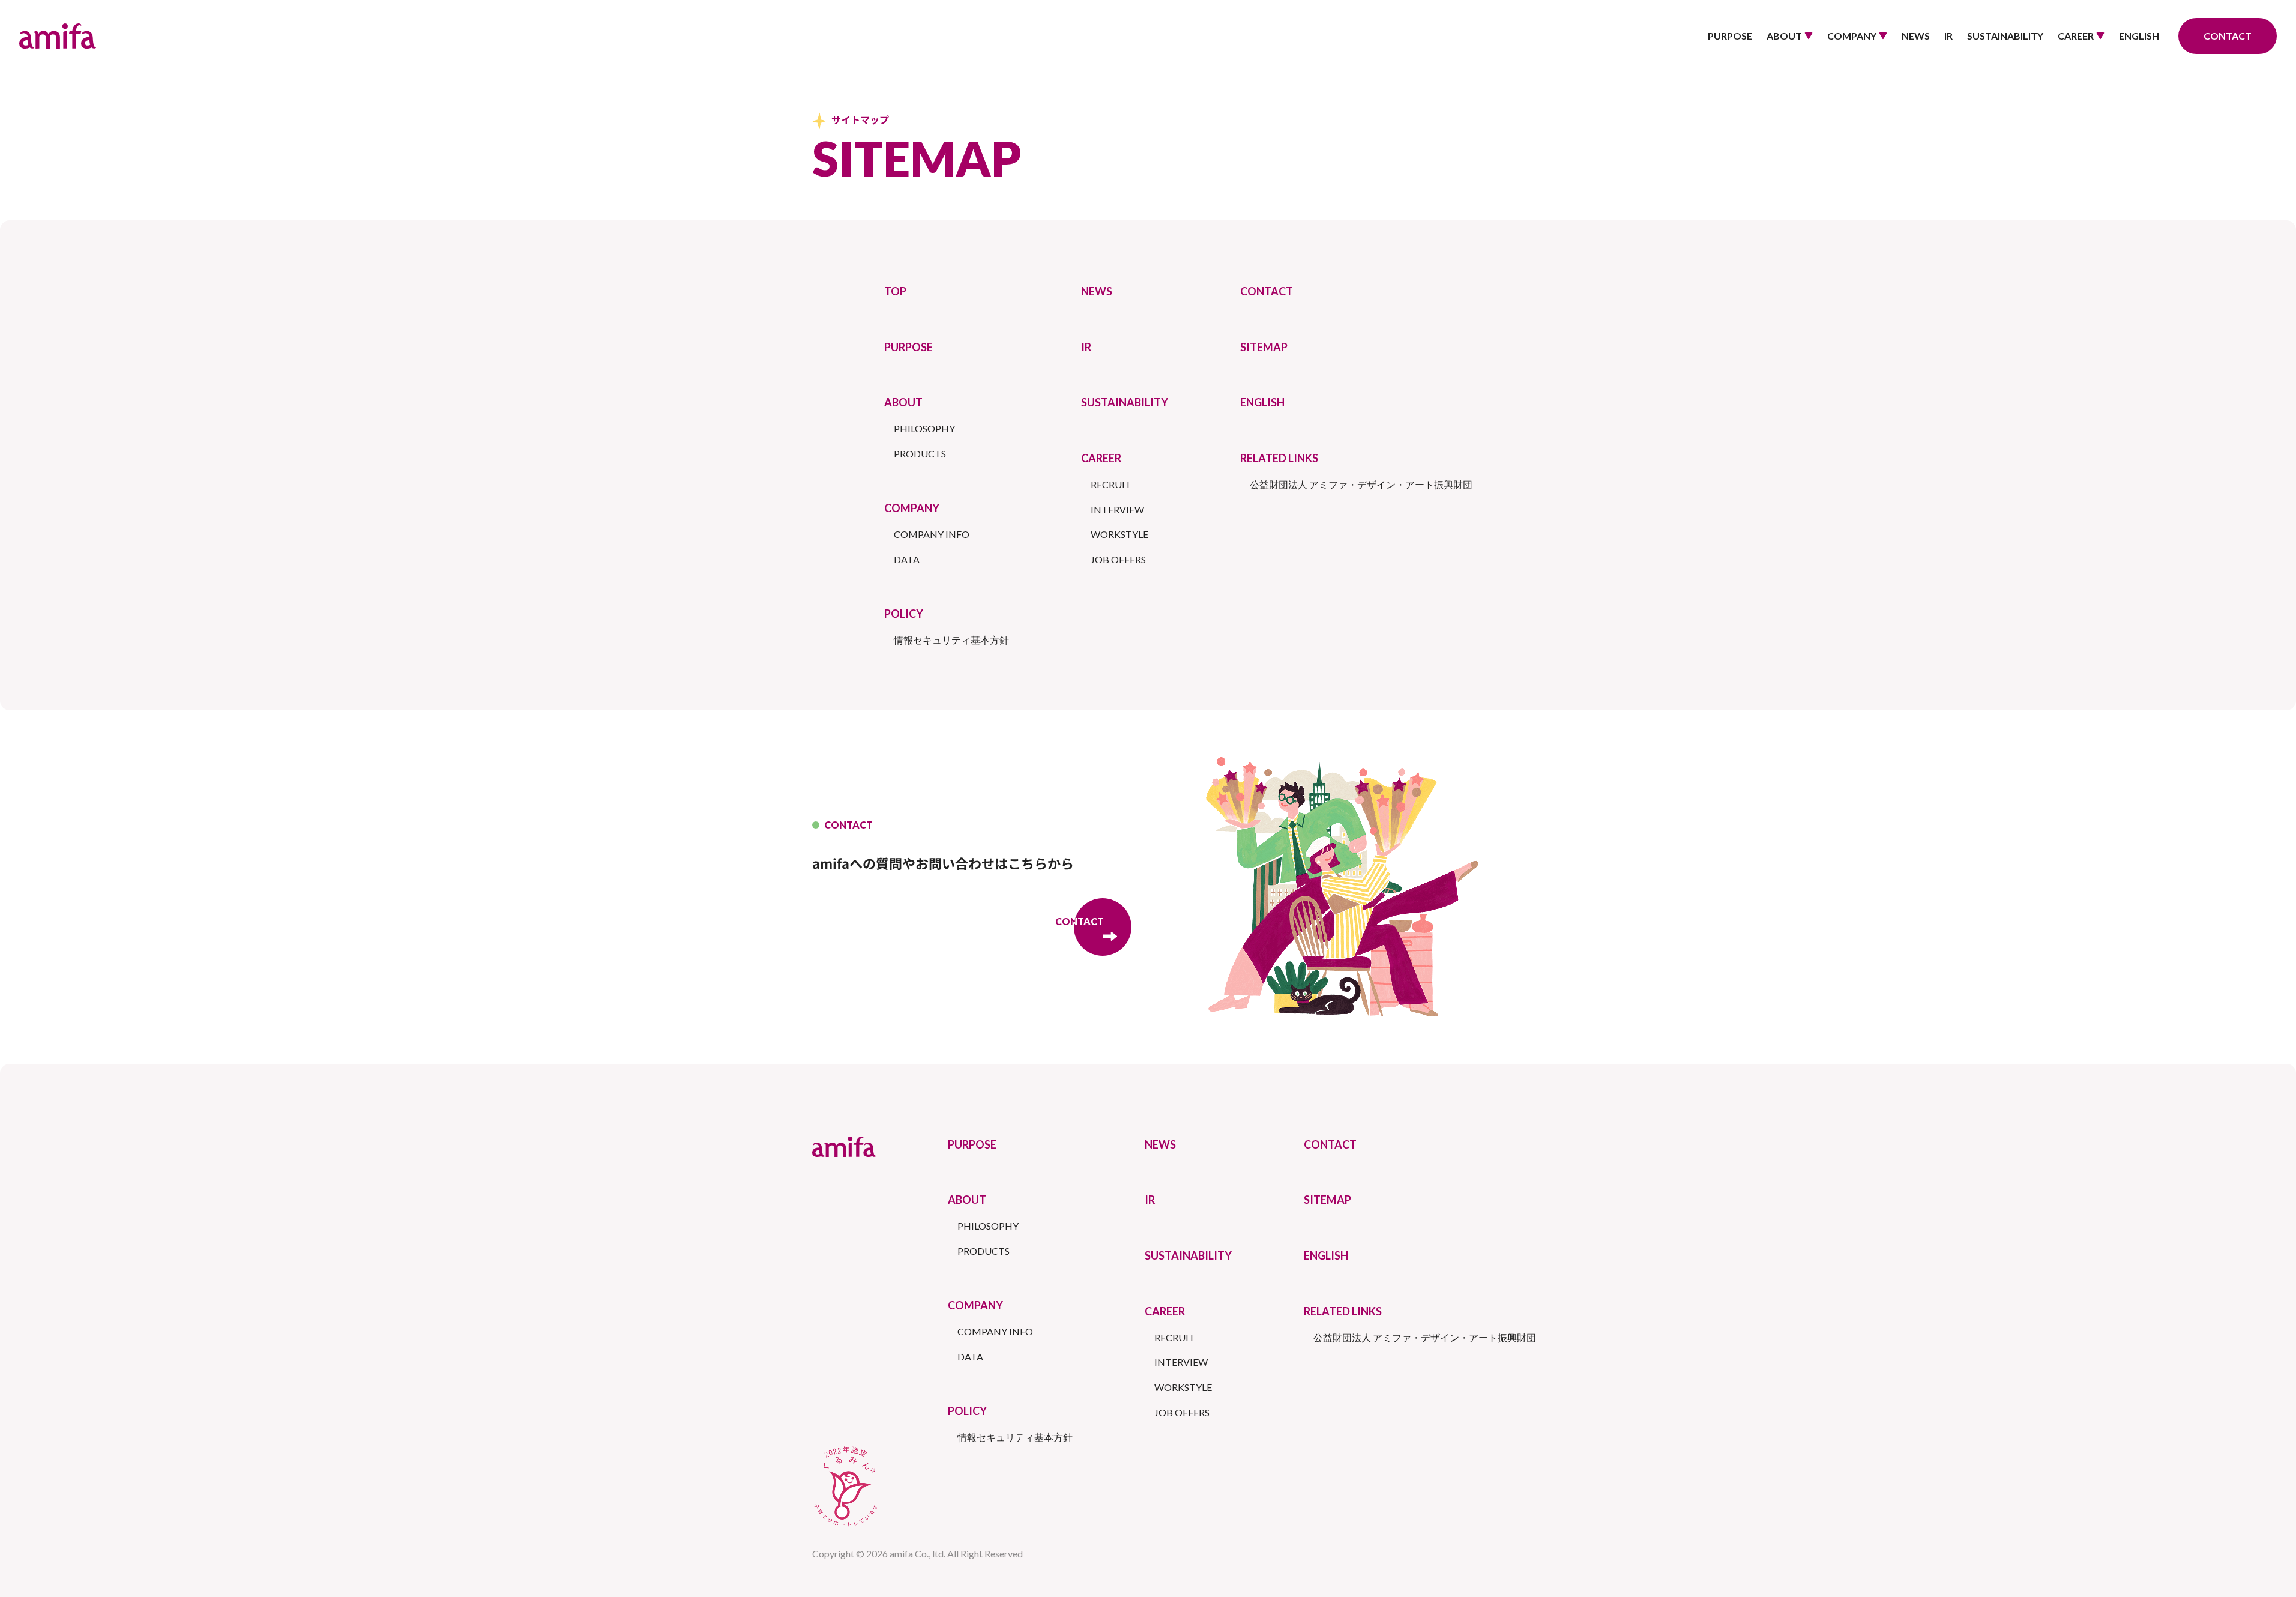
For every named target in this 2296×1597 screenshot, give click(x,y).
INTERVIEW (1117, 509)
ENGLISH (2139, 36)
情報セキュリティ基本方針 (951, 640)
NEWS (1916, 36)
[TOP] (58, 36)
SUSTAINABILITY (2005, 36)
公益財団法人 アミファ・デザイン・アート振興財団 (1361, 484)
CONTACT (1267, 291)
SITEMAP (1264, 347)
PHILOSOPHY (924, 428)
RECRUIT (1111, 484)
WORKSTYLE (1119, 534)
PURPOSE (1730, 36)
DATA (907, 559)
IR (1948, 36)
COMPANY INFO (932, 534)
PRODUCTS (920, 454)
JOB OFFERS (1118, 559)
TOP (895, 291)
